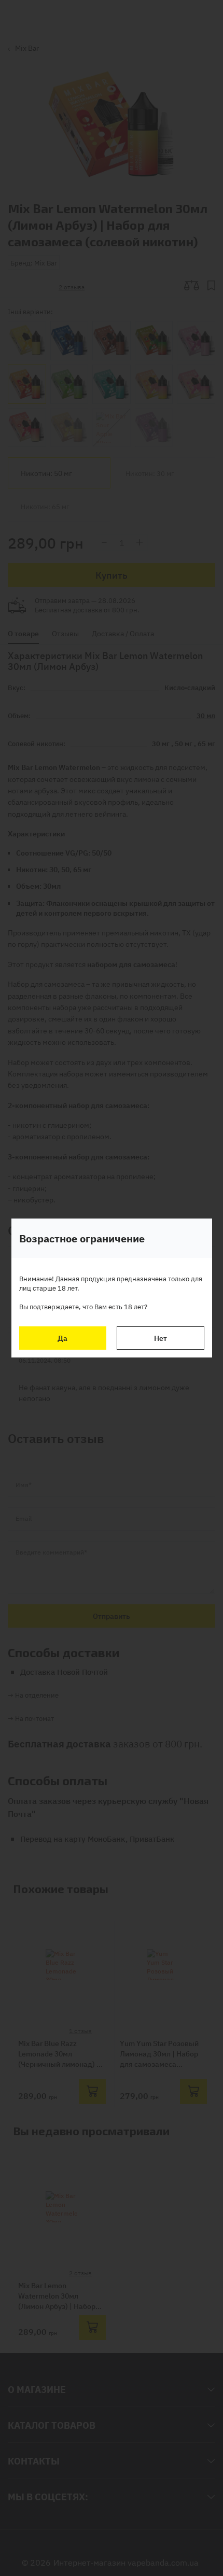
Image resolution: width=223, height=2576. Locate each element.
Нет (161, 1338)
